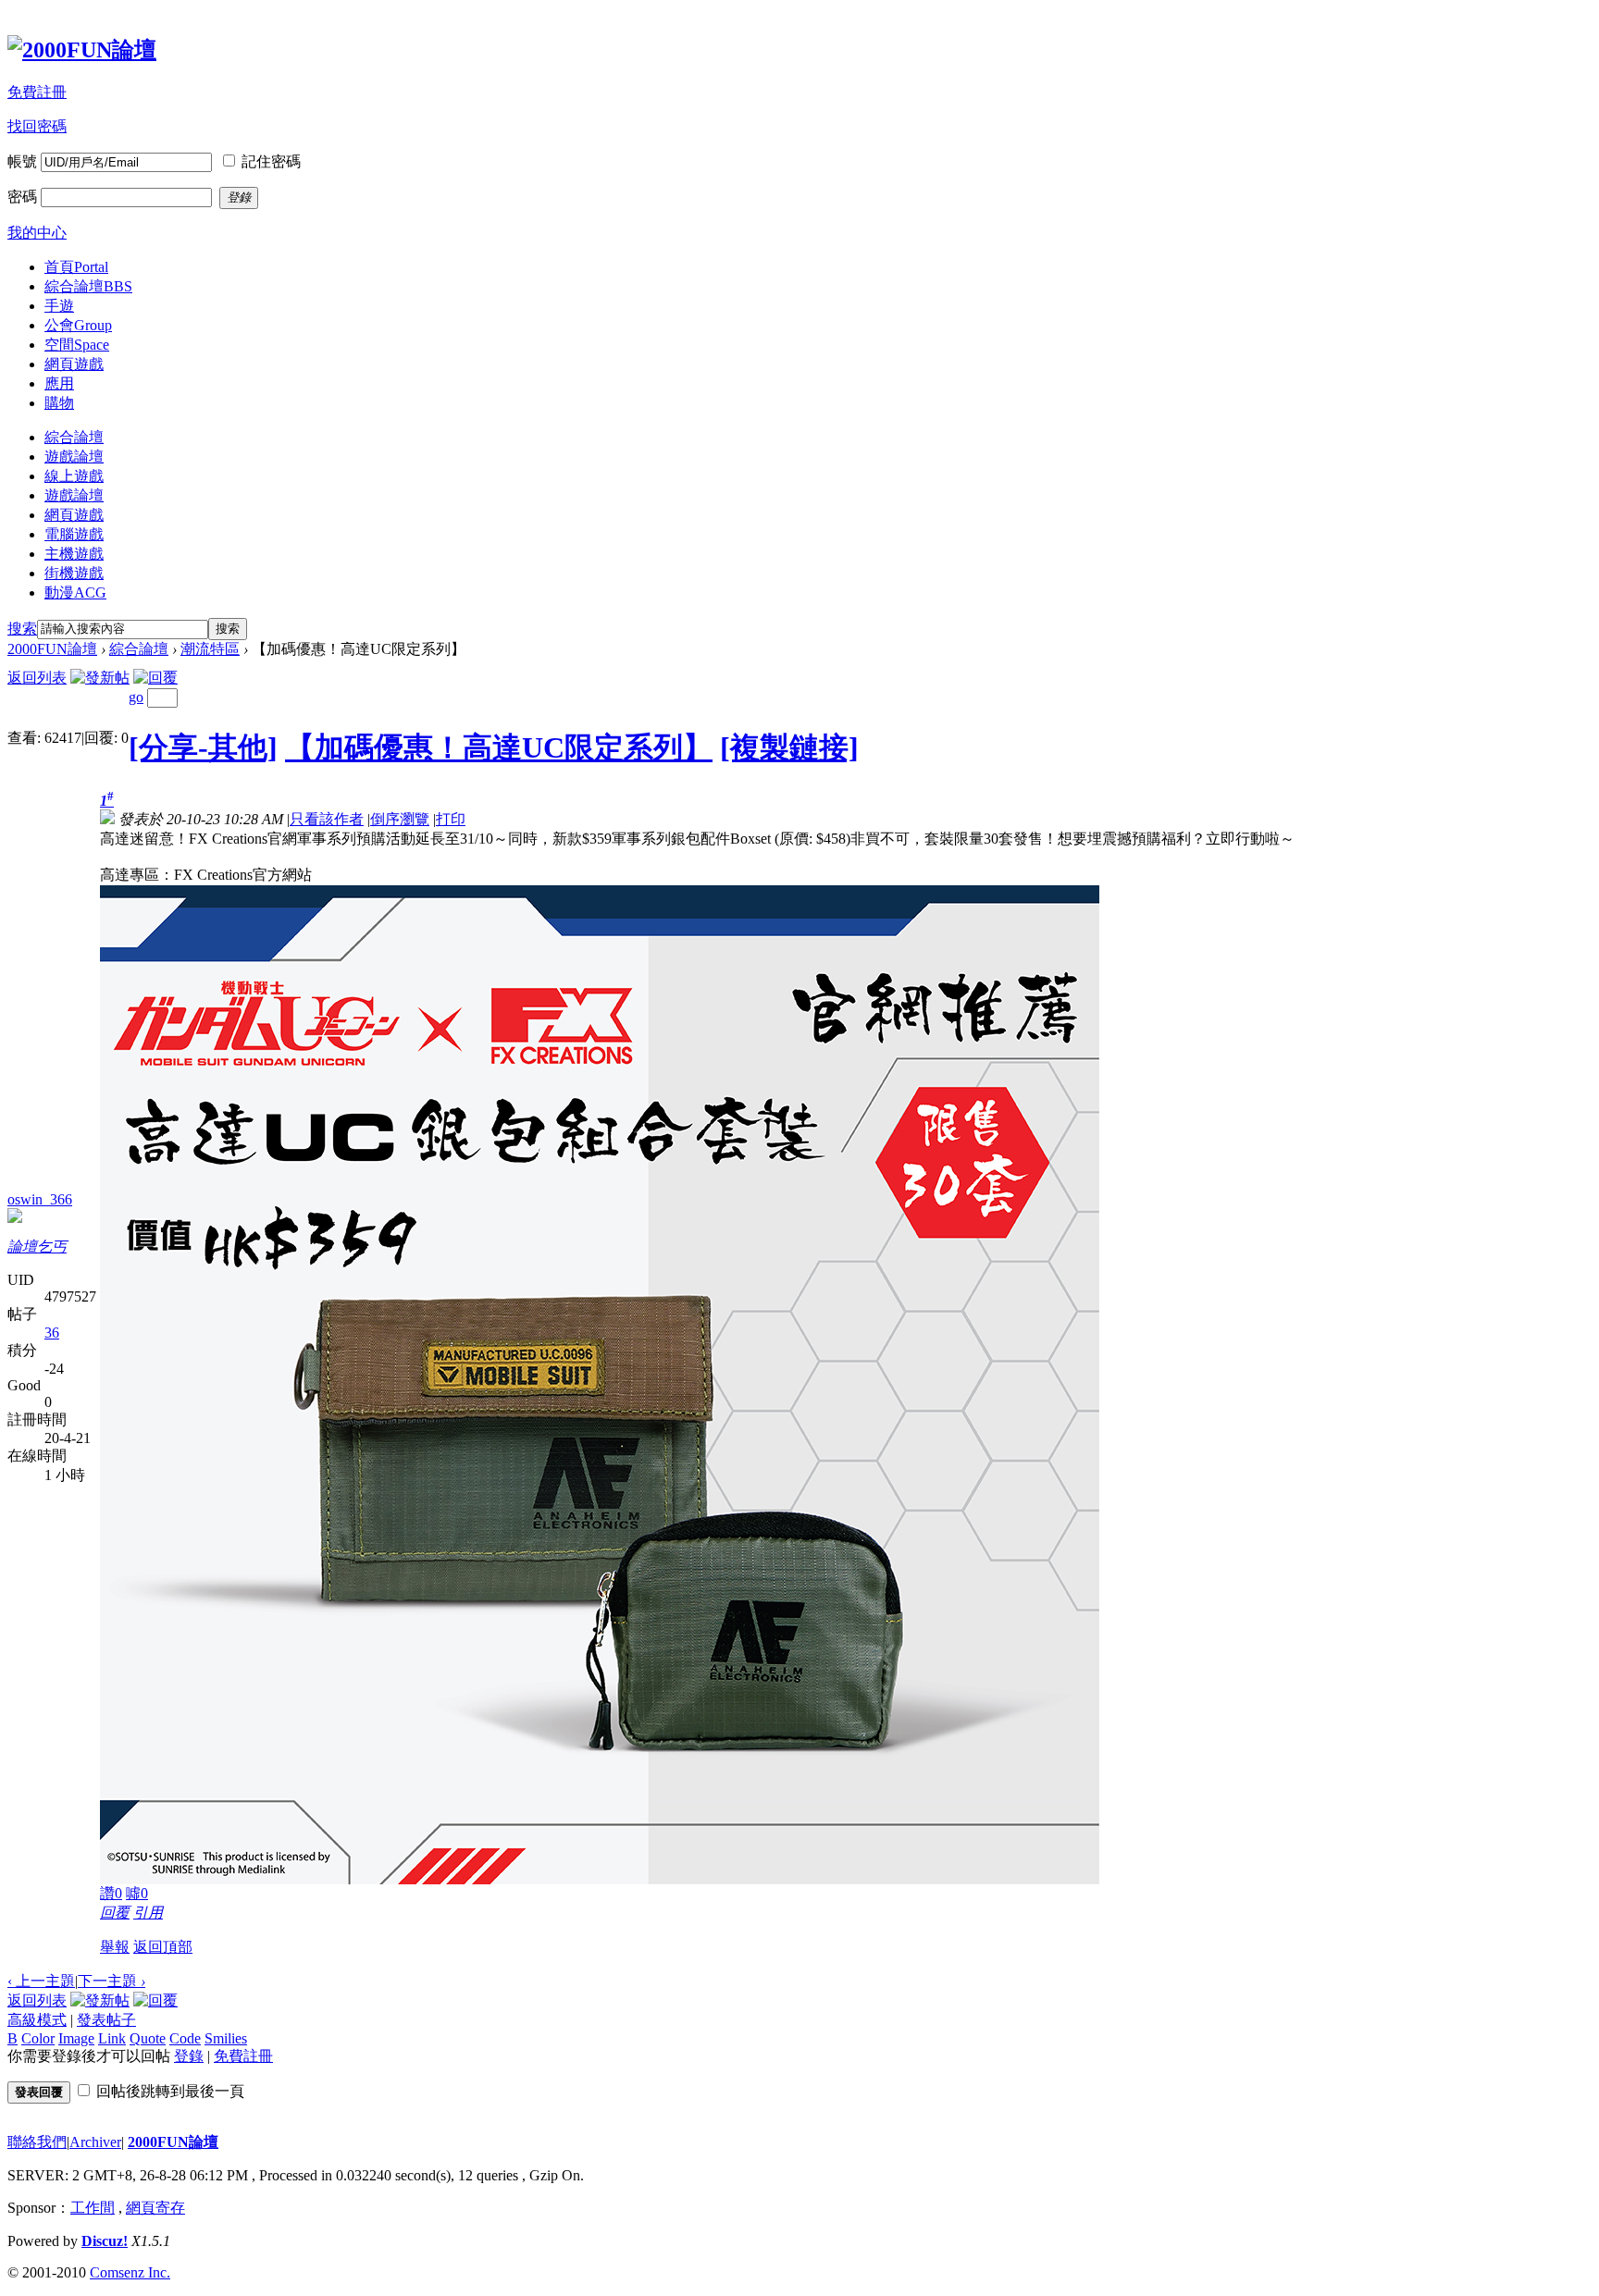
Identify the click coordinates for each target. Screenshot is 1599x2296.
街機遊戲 (74, 573)
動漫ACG (75, 593)
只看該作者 (327, 819)
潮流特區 (210, 649)
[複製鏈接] (789, 747)
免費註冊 (37, 92)
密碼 (22, 197)
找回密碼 (37, 126)
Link (112, 2038)
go (136, 697)
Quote (148, 2038)
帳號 (22, 161)
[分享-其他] (203, 747)
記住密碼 (271, 161)
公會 (78, 325)
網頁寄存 (155, 2208)
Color (38, 2038)
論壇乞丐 (37, 1247)
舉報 (115, 1947)
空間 (77, 345)
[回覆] (155, 678)
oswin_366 (40, 1199)
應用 (59, 383)
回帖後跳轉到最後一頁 (170, 2091)
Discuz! (105, 2241)
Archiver (95, 2142)
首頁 (76, 267)
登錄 (189, 2056)
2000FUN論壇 (52, 649)
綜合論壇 (88, 286)
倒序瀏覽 (400, 819)
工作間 (93, 2208)
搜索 (22, 629)
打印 (451, 819)
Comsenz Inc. (130, 2272)
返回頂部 (163, 1947)
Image (76, 2038)
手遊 (59, 306)
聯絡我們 (37, 2142)
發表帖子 (106, 2020)
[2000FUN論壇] (82, 50)
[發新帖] (100, 678)
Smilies (226, 2038)
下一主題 (112, 1981)
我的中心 (37, 233)
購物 (59, 403)
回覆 (115, 1913)
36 (52, 1333)
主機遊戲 (74, 554)
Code (185, 2038)
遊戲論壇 (74, 457)
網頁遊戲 (74, 364)
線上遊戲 (74, 476)
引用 (148, 1913)
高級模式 (37, 2020)
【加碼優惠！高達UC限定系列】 (499, 747)
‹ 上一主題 (41, 1981)
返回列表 (37, 678)
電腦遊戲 (74, 534)
